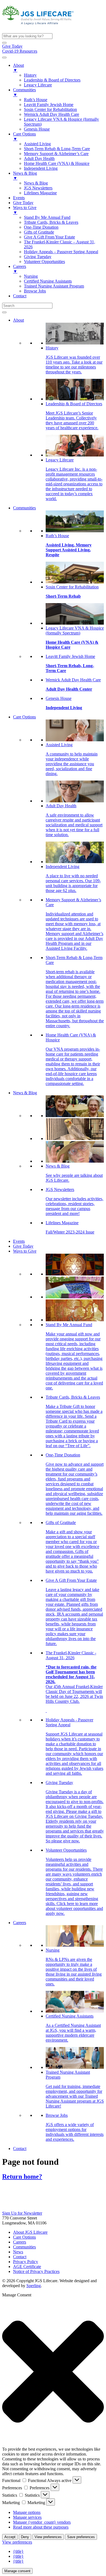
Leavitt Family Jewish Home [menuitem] (49, 105)
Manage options (27, 2512)
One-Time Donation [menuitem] (41, 227)
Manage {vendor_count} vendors (42, 2522)
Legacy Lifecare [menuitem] (38, 85)
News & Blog (25, 1093)
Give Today (12, 46)
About (18, 320)
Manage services (27, 2517)
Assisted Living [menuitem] (37, 144)
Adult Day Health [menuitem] (39, 158)
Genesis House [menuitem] (37, 129)
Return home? (22, 2176)
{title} (18, 2551)
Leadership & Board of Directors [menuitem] (52, 80)
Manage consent (17, 2571)
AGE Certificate (27, 2267)
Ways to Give (25, 1251)
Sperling (34, 2286)
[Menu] (4, 58)
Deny (25, 2537)
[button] (4, 43)
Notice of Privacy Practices (36, 2271)
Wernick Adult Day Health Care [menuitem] (52, 114)
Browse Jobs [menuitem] (35, 291)
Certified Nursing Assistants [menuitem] (48, 281)
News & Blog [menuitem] (25, 176)
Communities (24, 508)
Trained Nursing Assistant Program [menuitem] (54, 286)
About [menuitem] (18, 68)
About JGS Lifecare (30, 2232)
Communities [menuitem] (24, 92)
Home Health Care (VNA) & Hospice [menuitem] (57, 163)
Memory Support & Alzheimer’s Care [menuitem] (56, 154)
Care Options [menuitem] (24, 136)
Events (19, 1241)
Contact (20, 2149)
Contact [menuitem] (20, 296)
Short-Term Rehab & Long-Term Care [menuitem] (57, 149)
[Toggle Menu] (4, 312)
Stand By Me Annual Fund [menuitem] (47, 217)
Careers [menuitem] (20, 269)
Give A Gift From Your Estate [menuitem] (49, 237)
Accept (10, 2537)
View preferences (48, 2537)
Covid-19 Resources (20, 51)
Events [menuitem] (19, 198)
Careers (20, 1923)
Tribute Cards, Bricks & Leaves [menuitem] (51, 222)
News (18, 2252)
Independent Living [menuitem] (41, 168)
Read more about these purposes (41, 2527)
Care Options (24, 717)
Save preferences (81, 2537)
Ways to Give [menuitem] (25, 210)
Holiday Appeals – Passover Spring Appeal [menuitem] (61, 252)
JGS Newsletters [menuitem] (38, 188)
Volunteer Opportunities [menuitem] (44, 261)
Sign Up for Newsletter (22, 2213)
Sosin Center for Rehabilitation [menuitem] (50, 109)
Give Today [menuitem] (23, 203)
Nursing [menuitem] (31, 276)
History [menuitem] (30, 75)
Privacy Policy (26, 2262)
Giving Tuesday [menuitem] (38, 257)
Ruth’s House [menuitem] (36, 100)
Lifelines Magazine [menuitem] (40, 193)
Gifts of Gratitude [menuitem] (39, 232)
